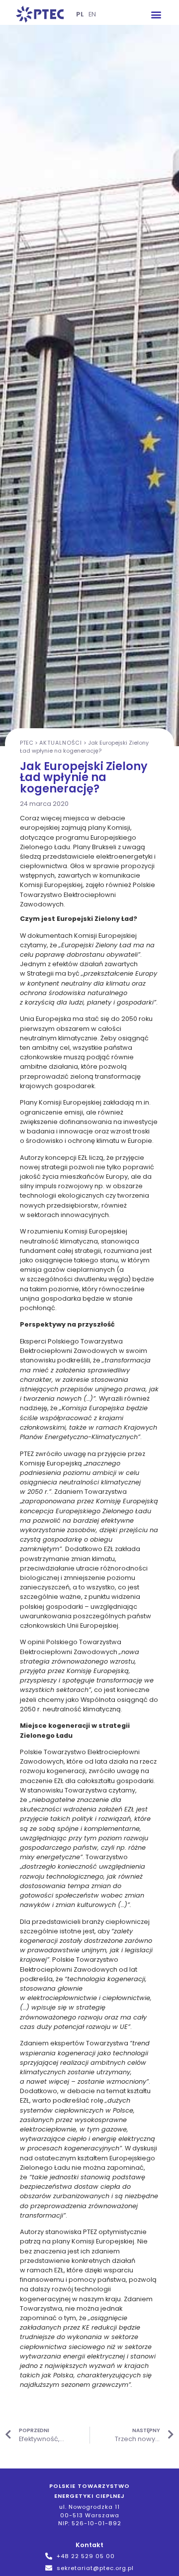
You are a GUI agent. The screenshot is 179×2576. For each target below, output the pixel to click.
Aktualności (61, 743)
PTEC (27, 743)
